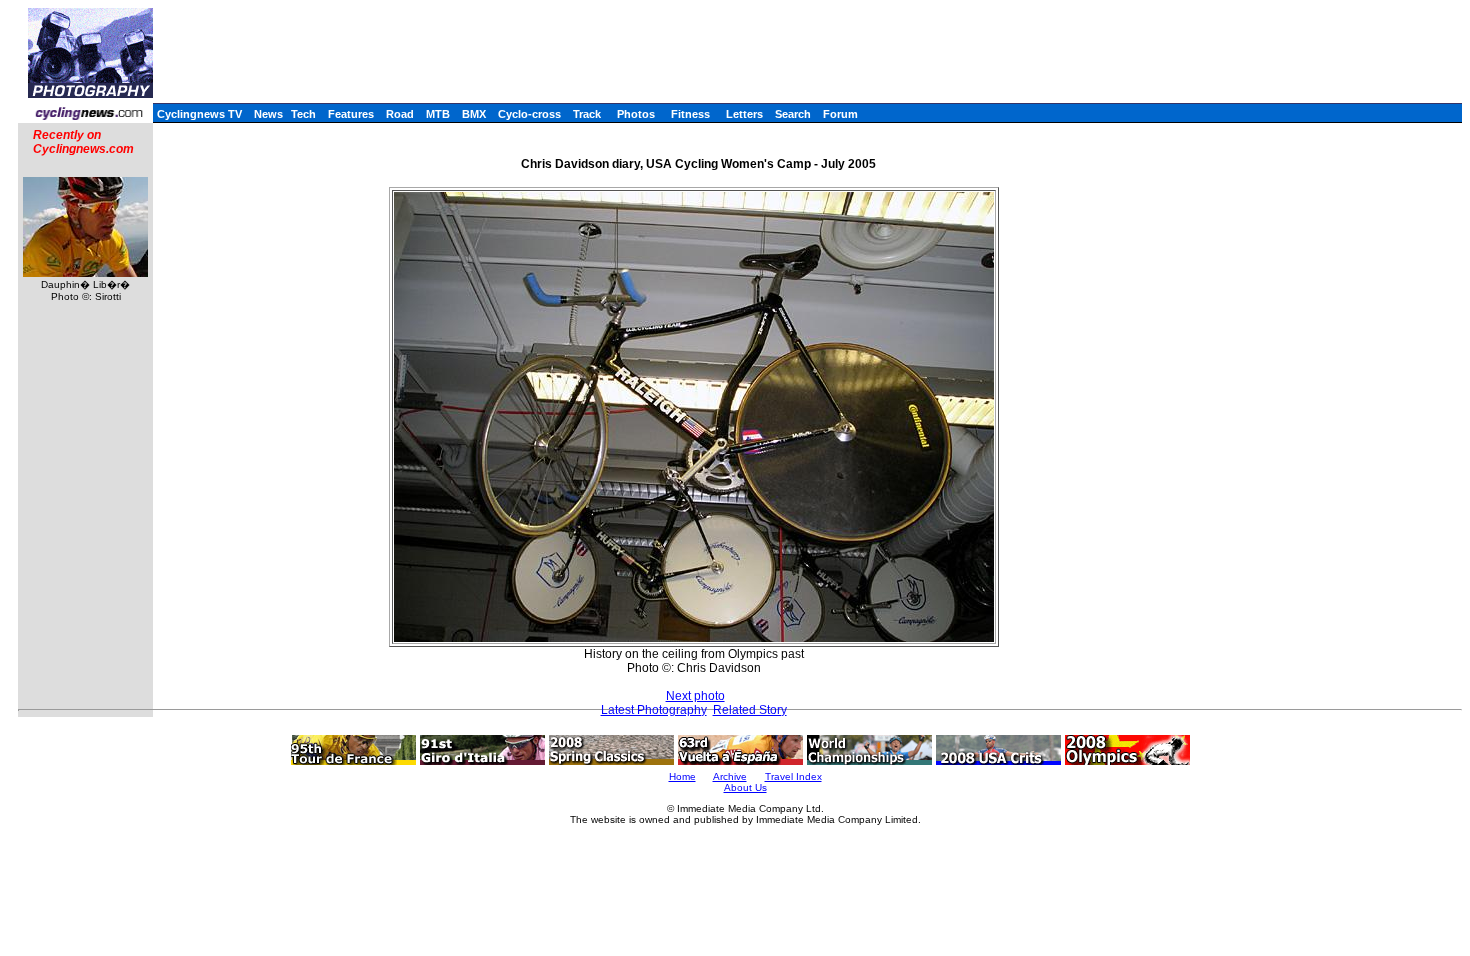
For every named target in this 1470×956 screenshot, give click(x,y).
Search (793, 114)
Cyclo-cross (529, 114)
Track (587, 114)
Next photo (695, 696)
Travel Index (793, 776)
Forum (840, 114)
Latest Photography (654, 710)
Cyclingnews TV (199, 114)
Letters (744, 114)
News (268, 114)
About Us (745, 787)
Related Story (750, 710)
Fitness (690, 114)
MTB (438, 114)
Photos (636, 114)
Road (400, 114)
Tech (303, 114)
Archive (730, 776)
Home (682, 776)
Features (351, 114)
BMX (474, 114)
